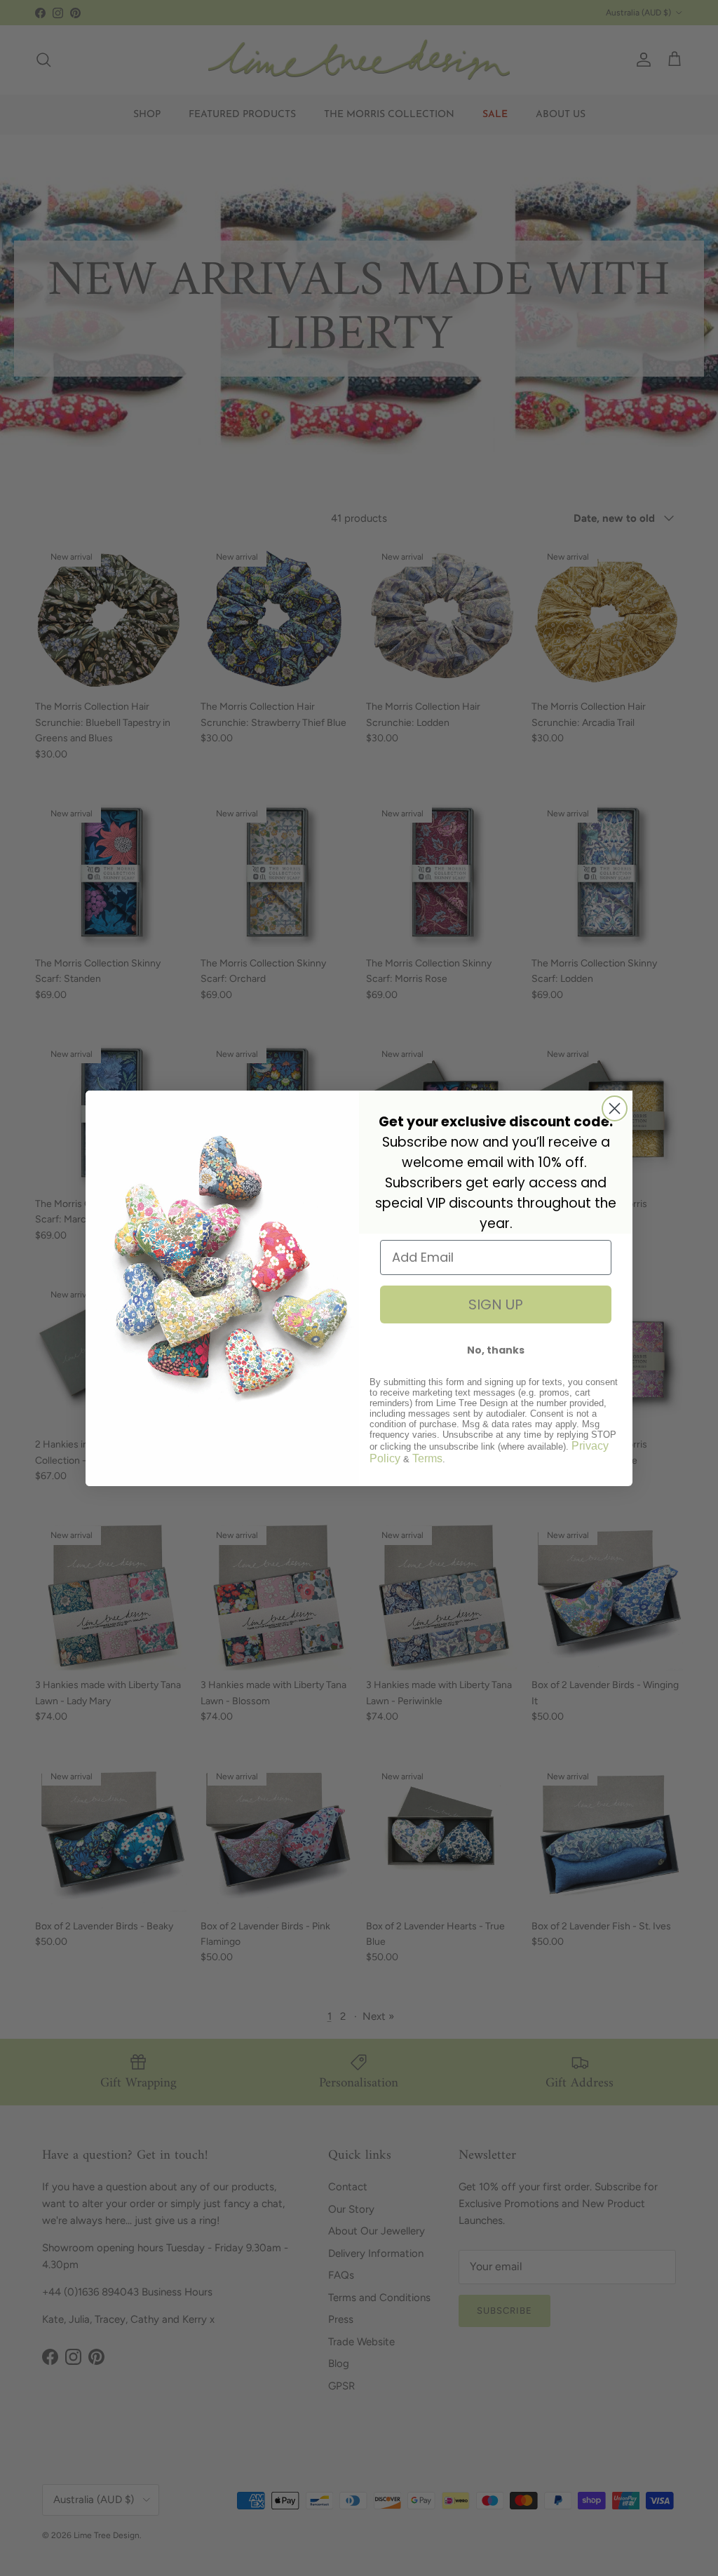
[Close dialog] (615, 1108)
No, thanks (496, 1350)
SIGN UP (496, 1304)
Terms (427, 1458)
